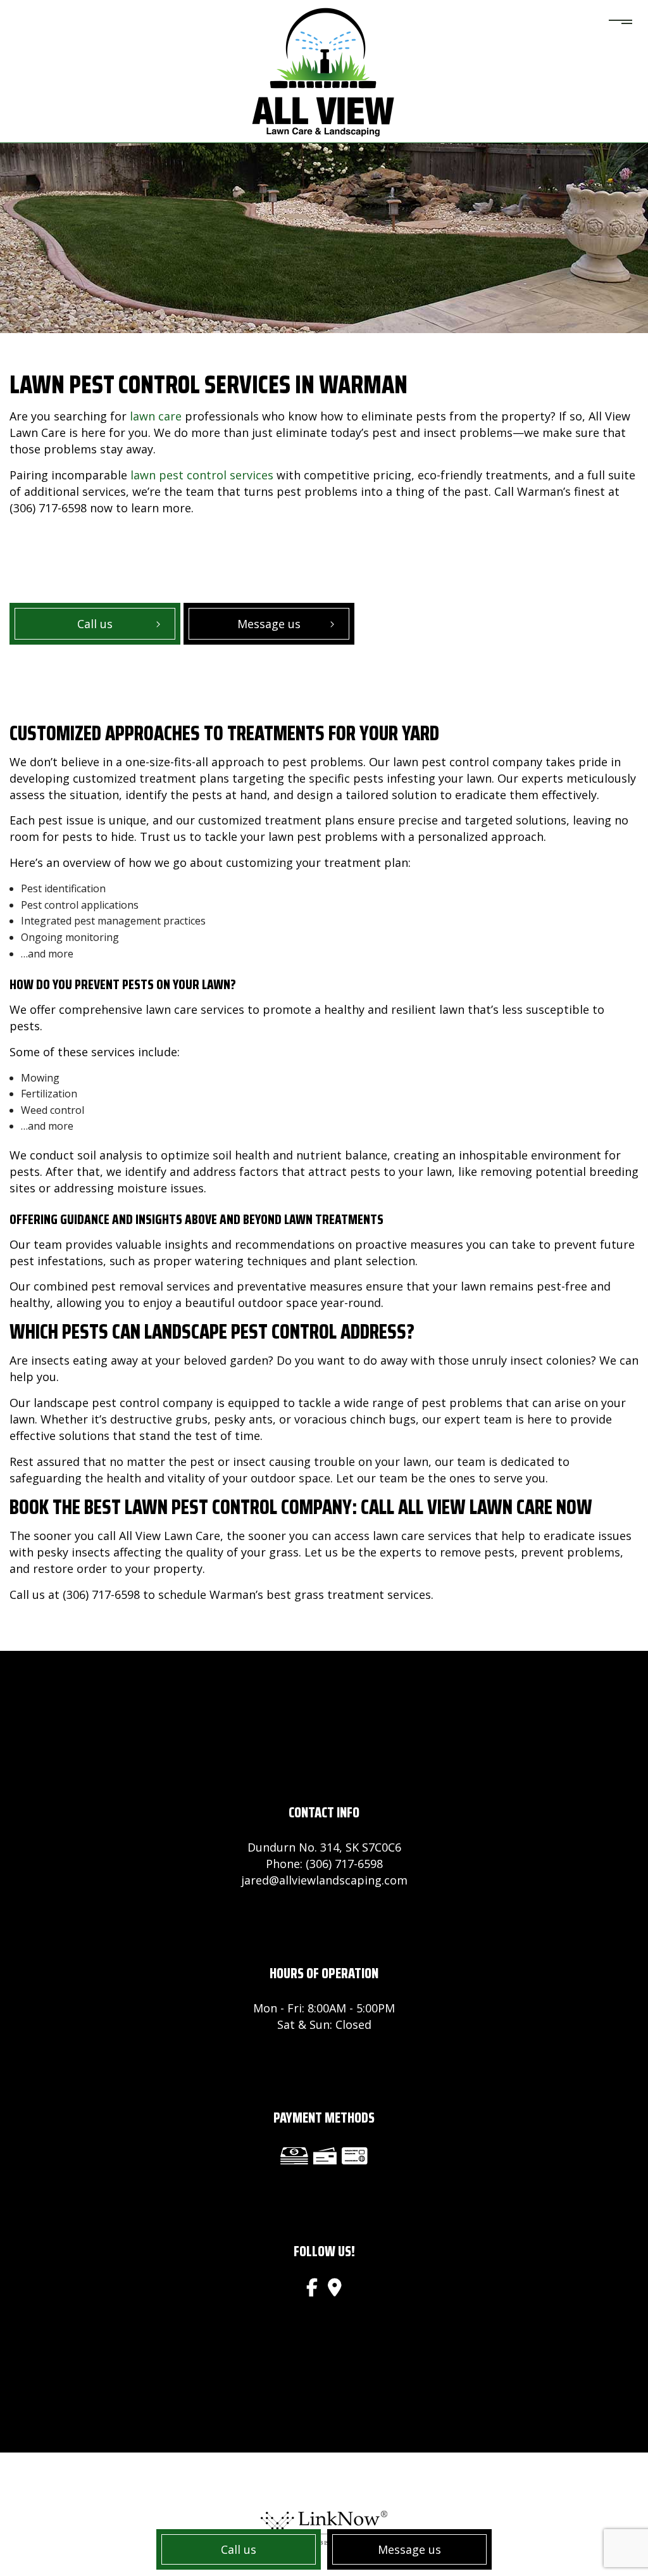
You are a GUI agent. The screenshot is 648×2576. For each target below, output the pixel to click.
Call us (239, 2549)
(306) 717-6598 (344, 1864)
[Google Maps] (335, 2287)
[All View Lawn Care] (324, 70)
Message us (409, 2549)
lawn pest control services (202, 475)
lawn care (156, 416)
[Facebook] (312, 2287)
